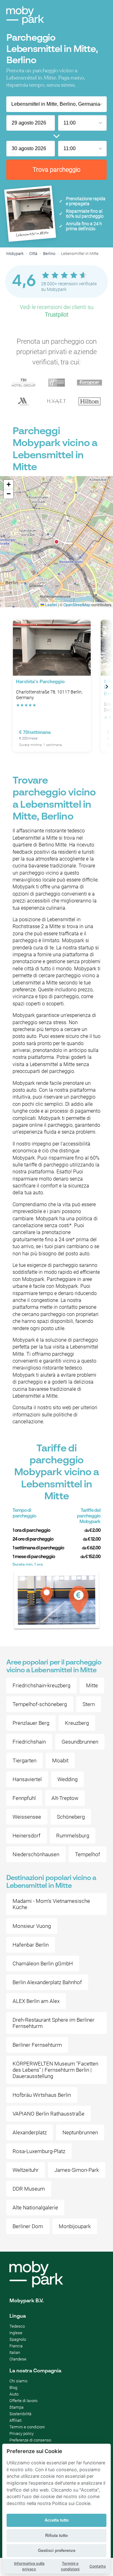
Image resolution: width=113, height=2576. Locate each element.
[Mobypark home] (25, 16)
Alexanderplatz (30, 2132)
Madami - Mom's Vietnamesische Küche (51, 1904)
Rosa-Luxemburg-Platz (39, 2151)
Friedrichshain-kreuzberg (41, 1685)
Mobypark (15, 254)
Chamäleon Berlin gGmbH (43, 1964)
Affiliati (16, 2420)
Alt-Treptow (65, 1798)
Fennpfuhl (24, 1798)
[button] (56, 542)
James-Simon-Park (77, 2170)
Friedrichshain (29, 1742)
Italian (15, 2352)
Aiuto (14, 2394)
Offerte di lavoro (23, 2401)
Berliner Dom (28, 2226)
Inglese (16, 2333)
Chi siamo (18, 2381)
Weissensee (27, 1817)
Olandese (18, 2359)
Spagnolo (18, 2339)
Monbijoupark (75, 2226)
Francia (16, 2346)
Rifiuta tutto (56, 2535)
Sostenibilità (20, 2414)
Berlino (49, 254)
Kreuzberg (77, 1723)
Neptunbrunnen (80, 2132)
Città (33, 254)
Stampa (16, 2407)
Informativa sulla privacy (29, 2566)
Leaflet (51, 605)
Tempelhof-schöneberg (40, 1704)
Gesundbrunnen (80, 1742)
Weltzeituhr (26, 2170)
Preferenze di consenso (30, 2440)
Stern (89, 1704)
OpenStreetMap (77, 605)
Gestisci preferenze (57, 2551)
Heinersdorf (27, 1836)
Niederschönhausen (36, 1854)
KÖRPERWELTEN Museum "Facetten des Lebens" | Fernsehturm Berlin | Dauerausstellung (55, 2070)
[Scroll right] (107, 687)
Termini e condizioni (27, 2427)
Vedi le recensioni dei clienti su (57, 311)
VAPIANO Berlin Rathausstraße (48, 2114)
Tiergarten (24, 1761)
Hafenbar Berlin (31, 1945)
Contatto (98, 2566)
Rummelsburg (73, 1836)
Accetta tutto (57, 2520)
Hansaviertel (27, 1779)
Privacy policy (22, 2434)
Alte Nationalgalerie (35, 2208)
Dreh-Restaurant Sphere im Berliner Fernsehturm (54, 2023)
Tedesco (17, 2326)
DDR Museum (29, 2189)
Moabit (60, 1761)
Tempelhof (88, 1854)
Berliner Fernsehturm (37, 2045)
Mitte (92, 1685)
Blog (13, 2388)
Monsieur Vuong (32, 1926)
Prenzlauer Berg (31, 1723)
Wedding (67, 1779)
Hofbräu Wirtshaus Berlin (42, 2095)
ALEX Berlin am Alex (36, 2001)
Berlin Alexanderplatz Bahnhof (47, 1982)
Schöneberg (71, 1817)
